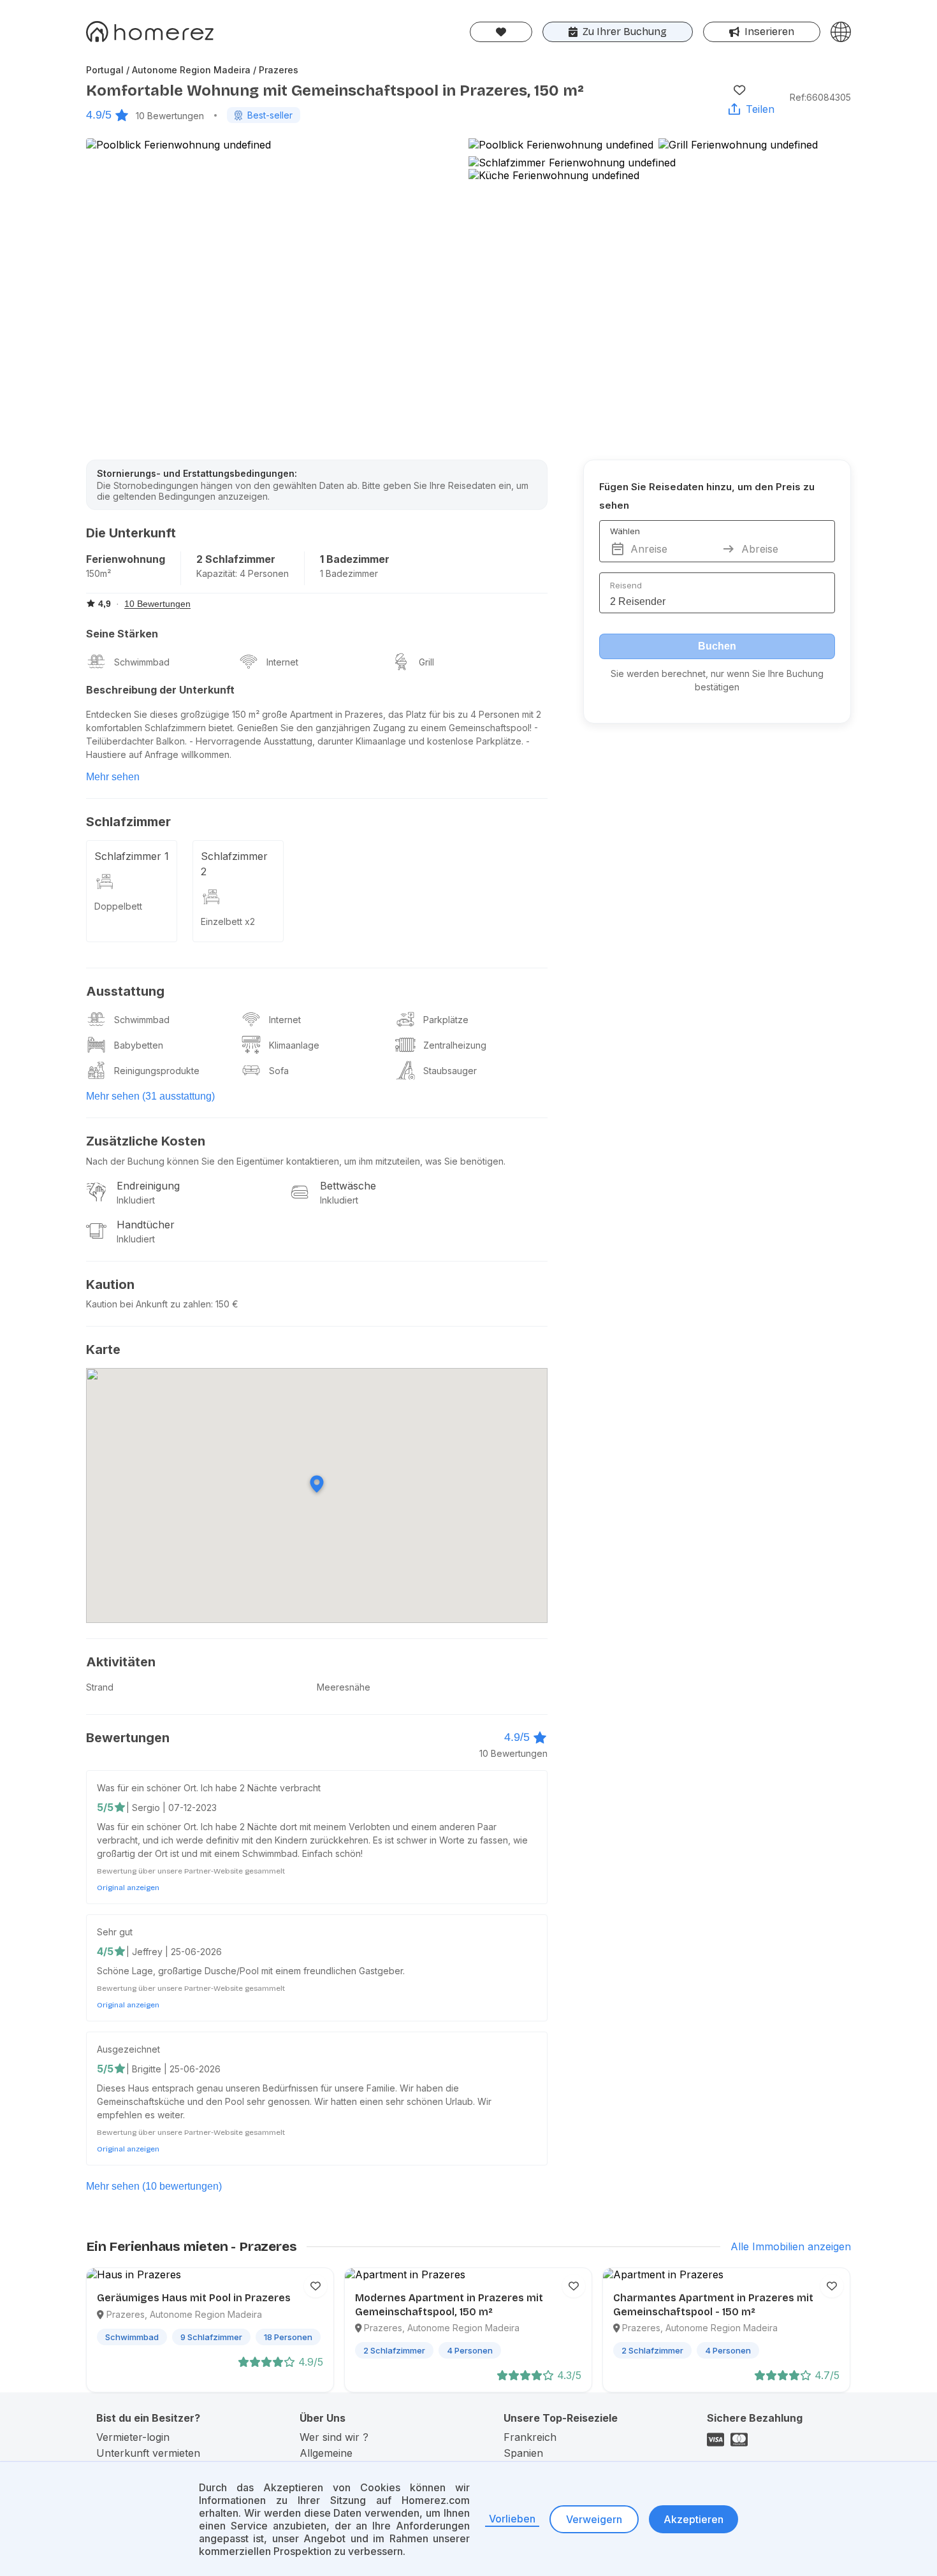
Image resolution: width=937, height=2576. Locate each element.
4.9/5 (99, 115)
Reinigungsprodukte (157, 1071)
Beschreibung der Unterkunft (160, 690)
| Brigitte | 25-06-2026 (173, 2069)
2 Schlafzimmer (236, 559)
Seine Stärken (122, 634)
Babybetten (139, 1045)
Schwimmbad (142, 662)
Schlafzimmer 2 (234, 864)
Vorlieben (512, 2519)
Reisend (626, 585)
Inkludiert (136, 1200)
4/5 (105, 1951)
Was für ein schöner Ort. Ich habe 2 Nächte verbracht (209, 1788)
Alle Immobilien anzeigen (791, 2246)
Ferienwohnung (126, 559)
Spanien (523, 2453)
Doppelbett (118, 906)
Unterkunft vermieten (148, 2453)
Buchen (717, 646)
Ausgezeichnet (128, 2049)
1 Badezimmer (355, 559)
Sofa (279, 1071)
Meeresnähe (344, 1687)
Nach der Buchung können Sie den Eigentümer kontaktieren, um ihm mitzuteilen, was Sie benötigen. (296, 1161)
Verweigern (594, 2519)
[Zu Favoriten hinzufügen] (739, 90)
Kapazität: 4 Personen (243, 573)
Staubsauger (450, 1071)
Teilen (760, 109)
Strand (100, 1687)
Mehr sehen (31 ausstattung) (150, 1096)
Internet (282, 662)
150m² (98, 573)
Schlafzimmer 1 (132, 856)
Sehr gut (115, 1932)
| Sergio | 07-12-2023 (171, 1808)
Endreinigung (148, 1186)
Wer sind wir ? (334, 2437)
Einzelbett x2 (228, 921)
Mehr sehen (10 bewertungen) (154, 2186)
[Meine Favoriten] (501, 32)
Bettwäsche (348, 1186)
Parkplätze (446, 1020)
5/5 (105, 1807)
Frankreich (530, 2437)
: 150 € (225, 1304)
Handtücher (146, 1225)
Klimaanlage (294, 1045)
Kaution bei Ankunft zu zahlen (149, 1304)
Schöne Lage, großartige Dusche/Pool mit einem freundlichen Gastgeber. (251, 1971)
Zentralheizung (455, 1045)
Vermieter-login (133, 2437)
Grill (426, 662)
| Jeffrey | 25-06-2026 (174, 1952)
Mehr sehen (113, 777)
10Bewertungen (170, 116)
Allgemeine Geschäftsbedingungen (355, 2459)
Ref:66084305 (820, 97)
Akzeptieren (694, 2519)
